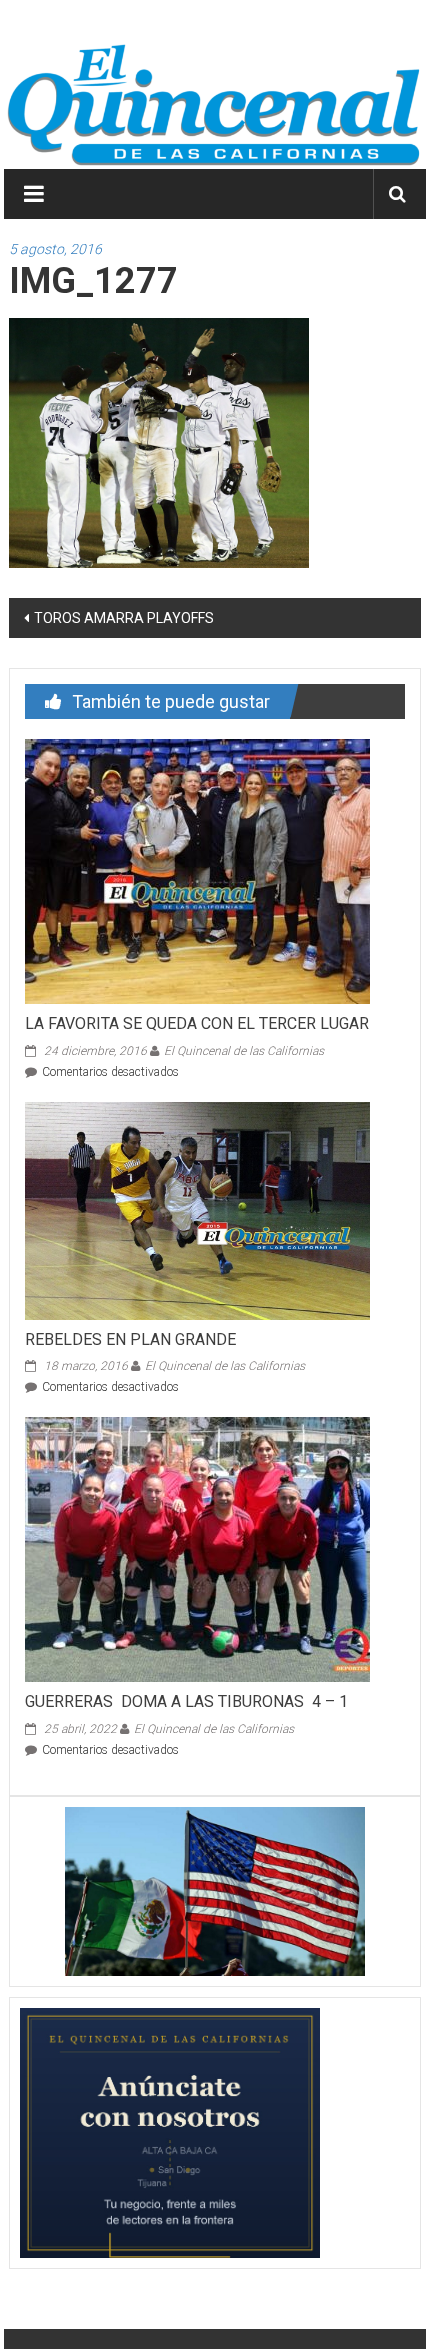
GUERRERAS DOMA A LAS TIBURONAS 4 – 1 (186, 1701)
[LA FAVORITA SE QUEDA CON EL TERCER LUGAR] (197, 870)
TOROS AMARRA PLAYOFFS (124, 618)
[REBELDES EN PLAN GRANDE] (197, 1209)
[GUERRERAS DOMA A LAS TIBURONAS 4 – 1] (197, 1549)
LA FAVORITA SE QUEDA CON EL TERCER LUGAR (197, 1023)
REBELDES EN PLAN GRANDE (130, 1339)
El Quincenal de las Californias (244, 1051)
